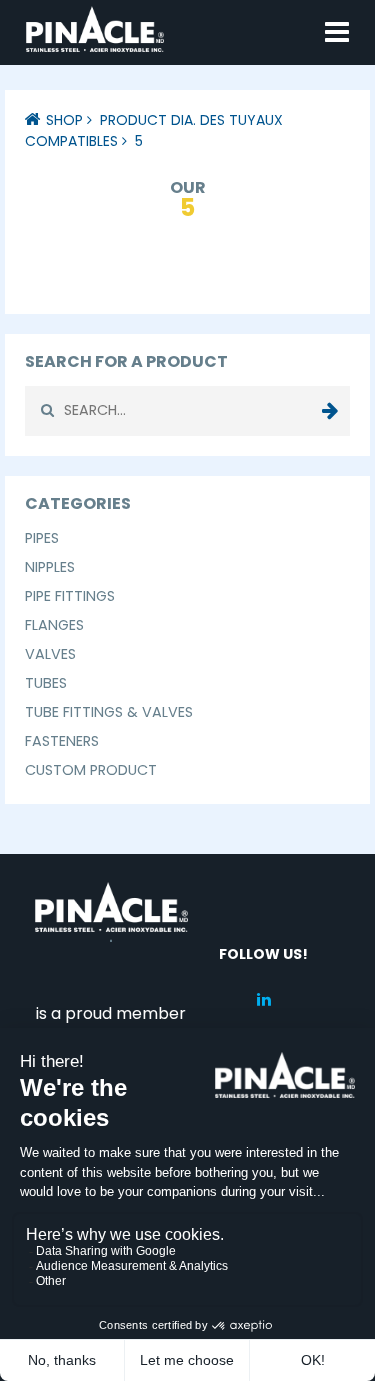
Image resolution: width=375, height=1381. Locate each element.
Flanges (54, 625)
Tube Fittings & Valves (109, 712)
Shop (64, 120)
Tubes (46, 683)
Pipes (42, 538)
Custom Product (91, 770)
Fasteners (62, 741)
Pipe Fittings (70, 596)
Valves (50, 654)
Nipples (50, 567)
